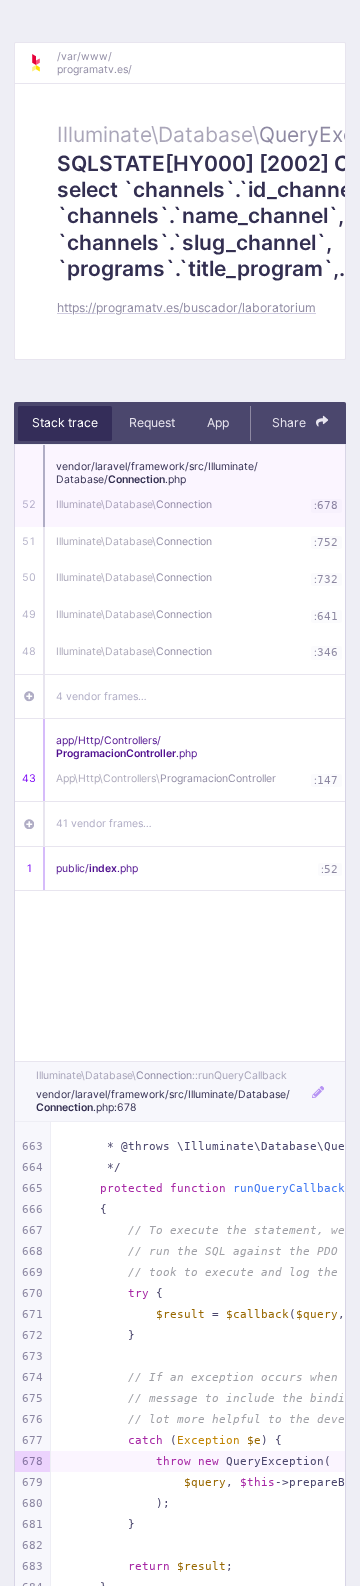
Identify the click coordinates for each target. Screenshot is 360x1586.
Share (290, 422)
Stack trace (65, 422)
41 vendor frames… (104, 823)
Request (152, 422)
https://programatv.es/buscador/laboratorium (186, 307)
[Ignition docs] (43, 63)
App (218, 422)
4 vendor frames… (101, 696)
